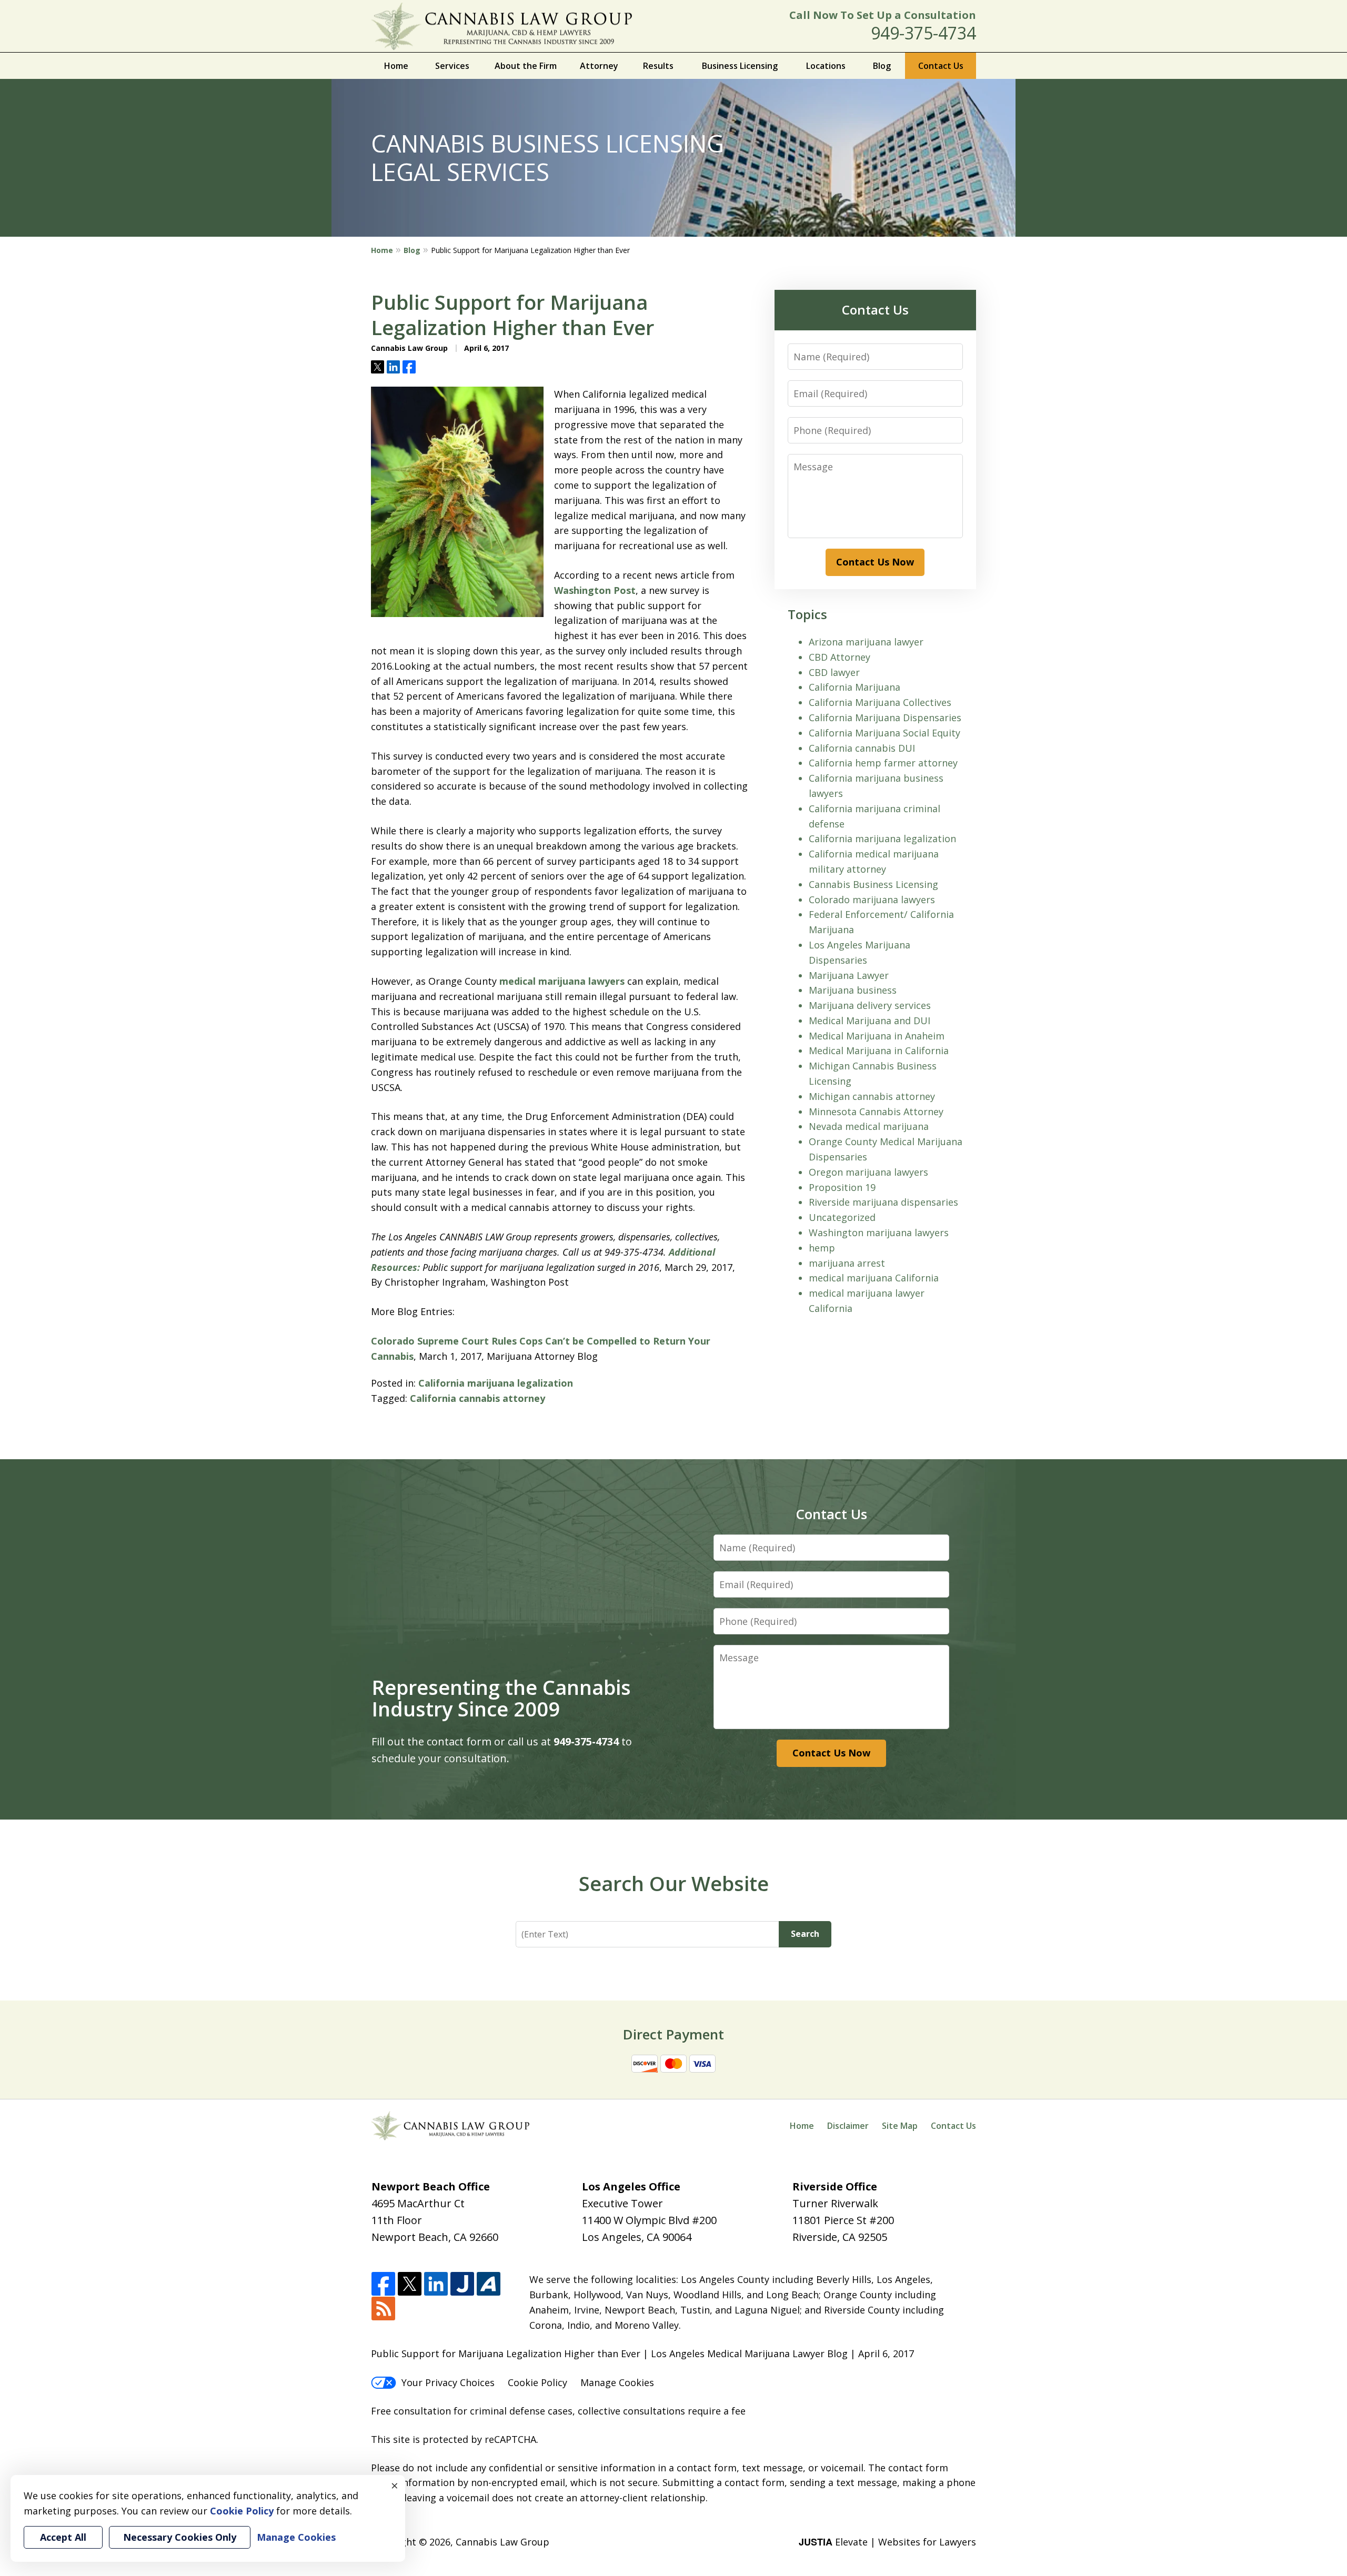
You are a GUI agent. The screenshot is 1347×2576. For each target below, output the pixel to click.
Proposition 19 (842, 1187)
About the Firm (526, 66)
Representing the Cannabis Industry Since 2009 (501, 1698)
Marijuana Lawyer (849, 975)
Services (452, 66)
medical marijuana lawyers (562, 981)
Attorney (599, 66)
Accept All (63, 2537)
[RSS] (383, 2309)
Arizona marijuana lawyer (866, 642)
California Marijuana (855, 687)
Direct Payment (673, 2034)
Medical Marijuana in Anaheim (877, 1036)
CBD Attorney (840, 657)
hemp (822, 1248)
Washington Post (595, 590)
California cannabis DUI (862, 748)
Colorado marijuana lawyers (872, 900)
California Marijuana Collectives (880, 702)
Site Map (900, 2126)
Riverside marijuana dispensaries (883, 1202)
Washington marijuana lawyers (879, 1233)
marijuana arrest (847, 1263)
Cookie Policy (537, 2382)
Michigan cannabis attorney (872, 1096)
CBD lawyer (834, 672)
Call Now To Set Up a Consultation (883, 15)
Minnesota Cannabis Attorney (876, 1112)
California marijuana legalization (496, 1383)
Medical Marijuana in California (879, 1050)
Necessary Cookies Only (180, 2537)
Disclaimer (848, 2126)
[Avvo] (489, 2284)
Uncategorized (842, 1217)
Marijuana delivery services (870, 1005)
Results (658, 66)
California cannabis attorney (478, 1398)
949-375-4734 (923, 33)
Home (396, 66)
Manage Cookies (617, 2382)
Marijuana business (853, 990)
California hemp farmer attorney (883, 763)
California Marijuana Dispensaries (885, 718)
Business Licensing (740, 66)
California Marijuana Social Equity (884, 733)
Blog (882, 66)
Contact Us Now (875, 562)
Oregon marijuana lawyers (868, 1172)
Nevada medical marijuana (869, 1126)
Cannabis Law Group (502, 2542)
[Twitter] (410, 2284)
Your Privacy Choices (448, 2382)
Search (805, 1934)
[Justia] (462, 2284)
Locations (826, 66)
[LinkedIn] (436, 2284)
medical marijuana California (874, 1278)
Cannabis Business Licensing (873, 884)
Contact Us (941, 66)
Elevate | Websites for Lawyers (887, 2542)
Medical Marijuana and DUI (869, 1021)
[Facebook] (383, 2284)
